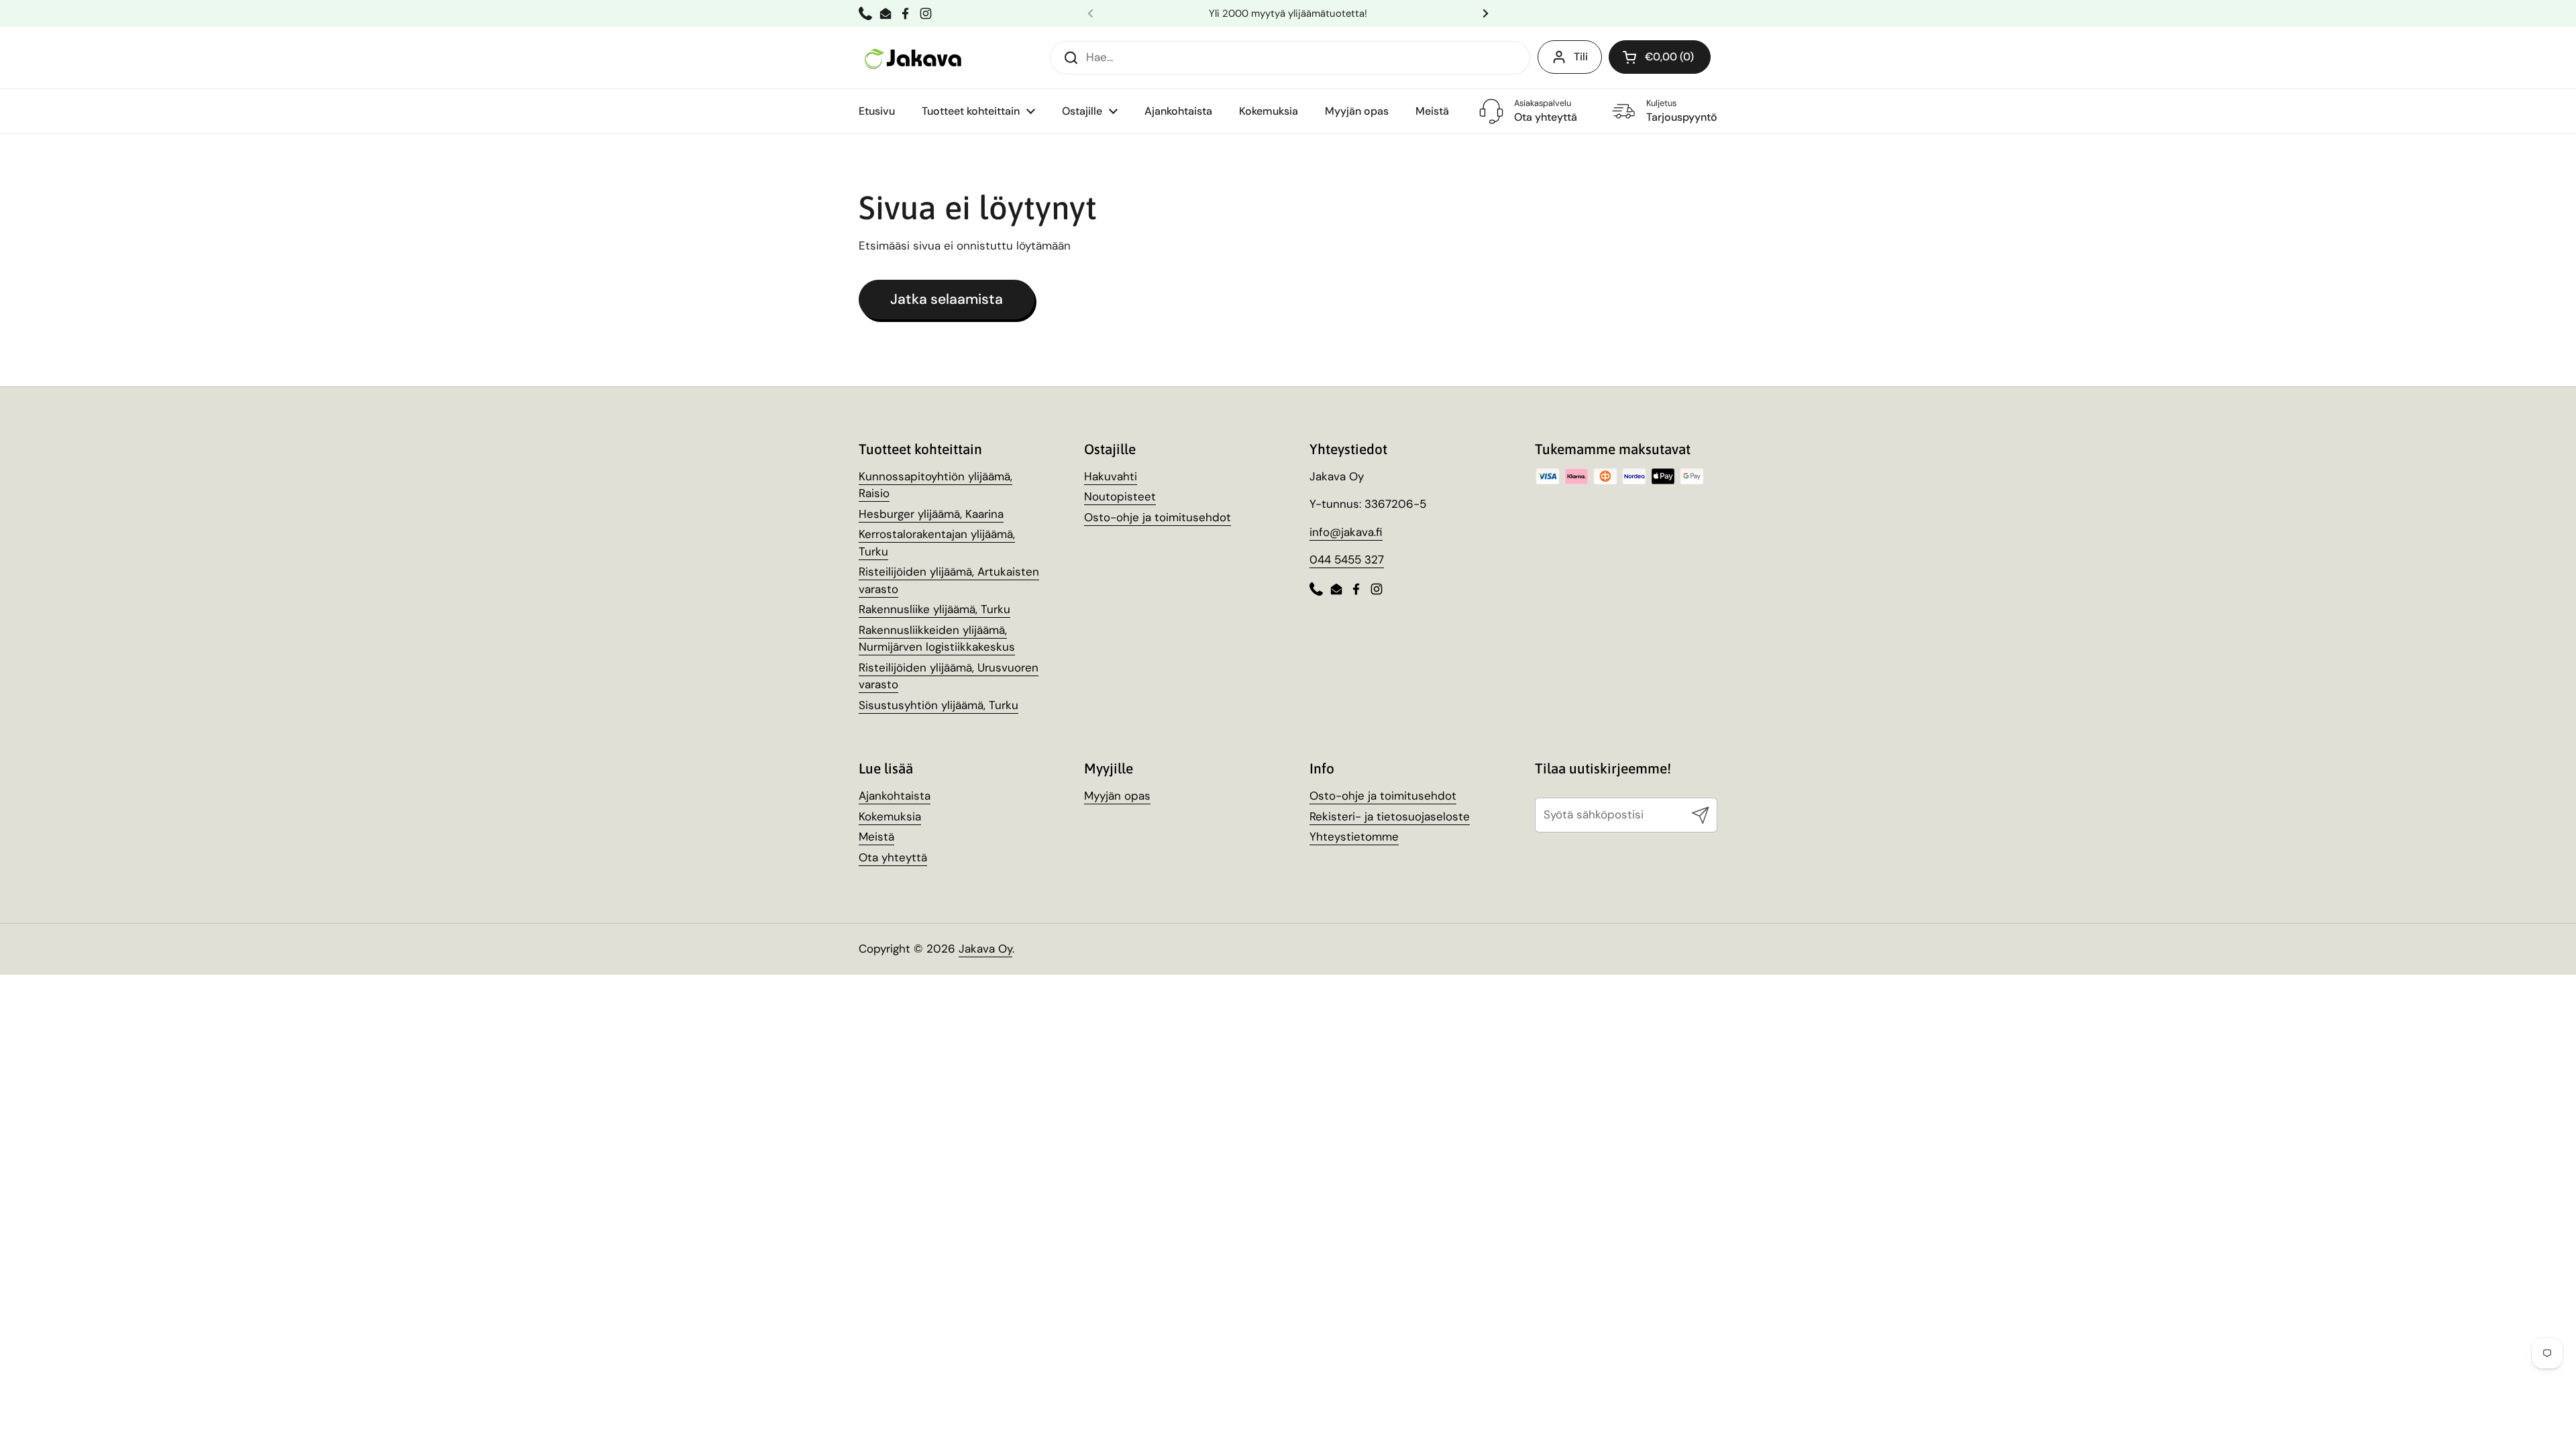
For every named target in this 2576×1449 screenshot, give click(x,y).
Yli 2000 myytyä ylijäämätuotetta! (1288, 13)
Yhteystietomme (1354, 837)
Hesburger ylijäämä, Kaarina (931, 514)
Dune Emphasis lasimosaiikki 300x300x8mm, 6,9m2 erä (203, 1416)
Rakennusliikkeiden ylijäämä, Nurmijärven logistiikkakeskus (937, 639)
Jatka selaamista (947, 299)
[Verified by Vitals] (184, 1434)
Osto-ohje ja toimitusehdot (1158, 517)
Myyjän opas (1117, 796)
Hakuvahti (1111, 476)
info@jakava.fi (1346, 532)
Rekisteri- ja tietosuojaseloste (1390, 816)
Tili (1581, 57)
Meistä (876, 837)
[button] (1660, 57)
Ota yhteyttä (893, 857)
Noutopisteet (1120, 496)
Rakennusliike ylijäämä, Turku (934, 609)
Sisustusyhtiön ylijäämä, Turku (938, 705)
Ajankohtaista (895, 796)
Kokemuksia (890, 816)
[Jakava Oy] (914, 57)
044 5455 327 (1347, 559)
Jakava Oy (985, 949)
